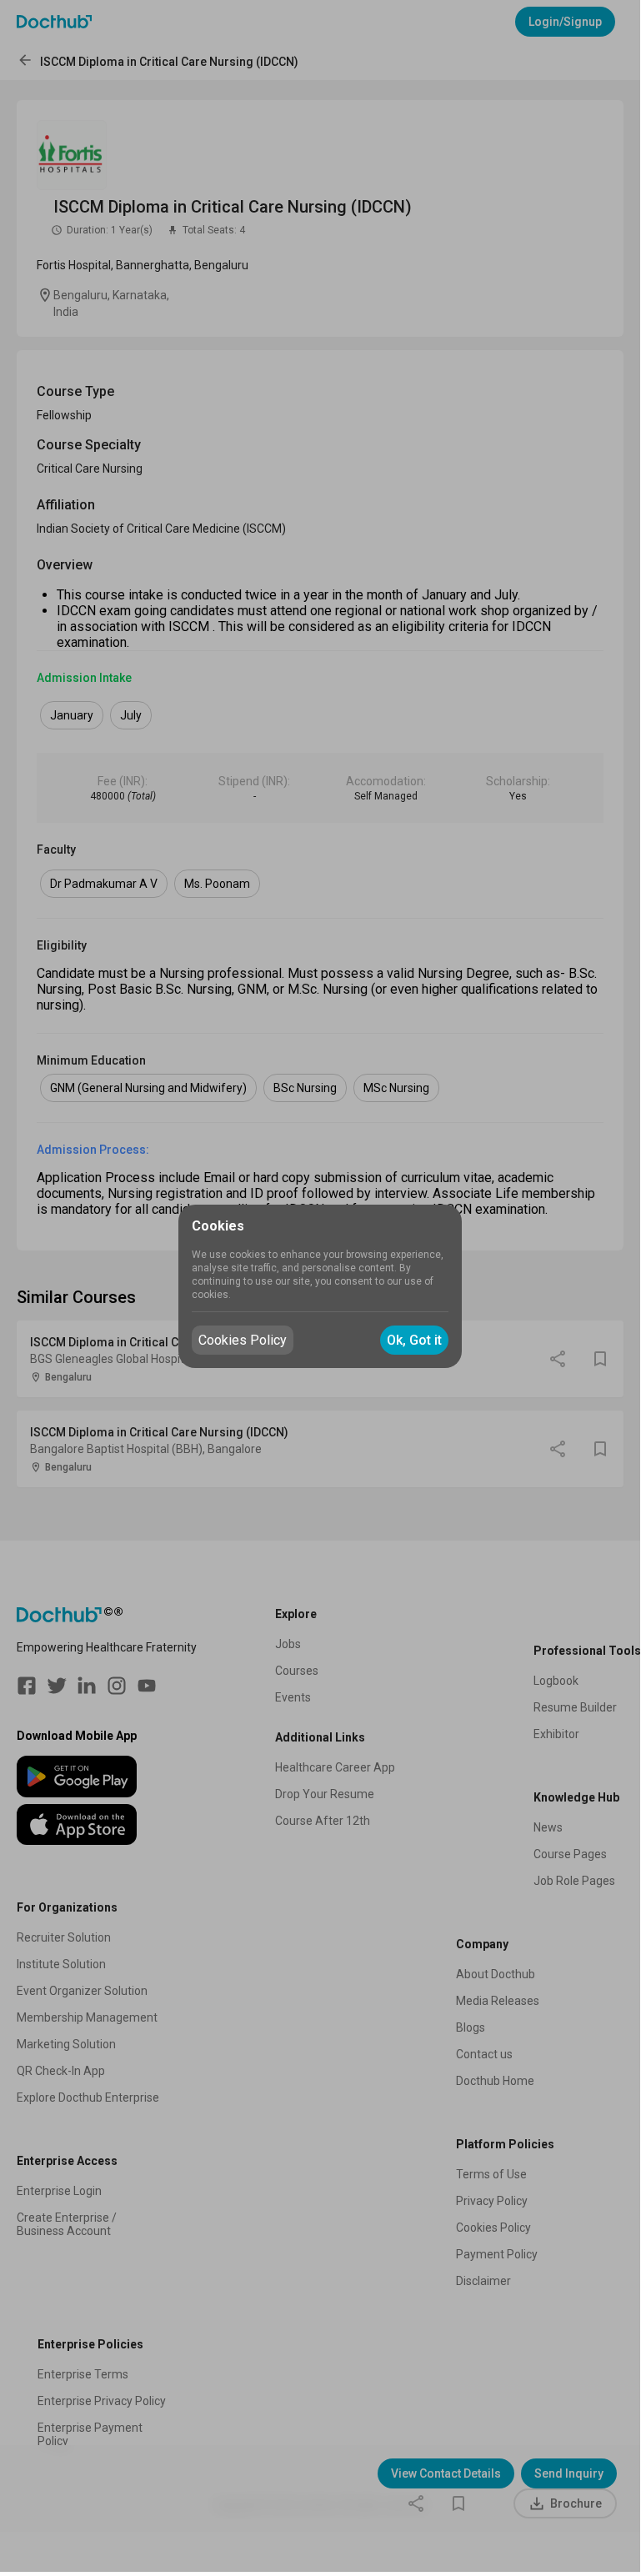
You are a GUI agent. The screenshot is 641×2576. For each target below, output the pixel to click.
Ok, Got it (414, 1340)
